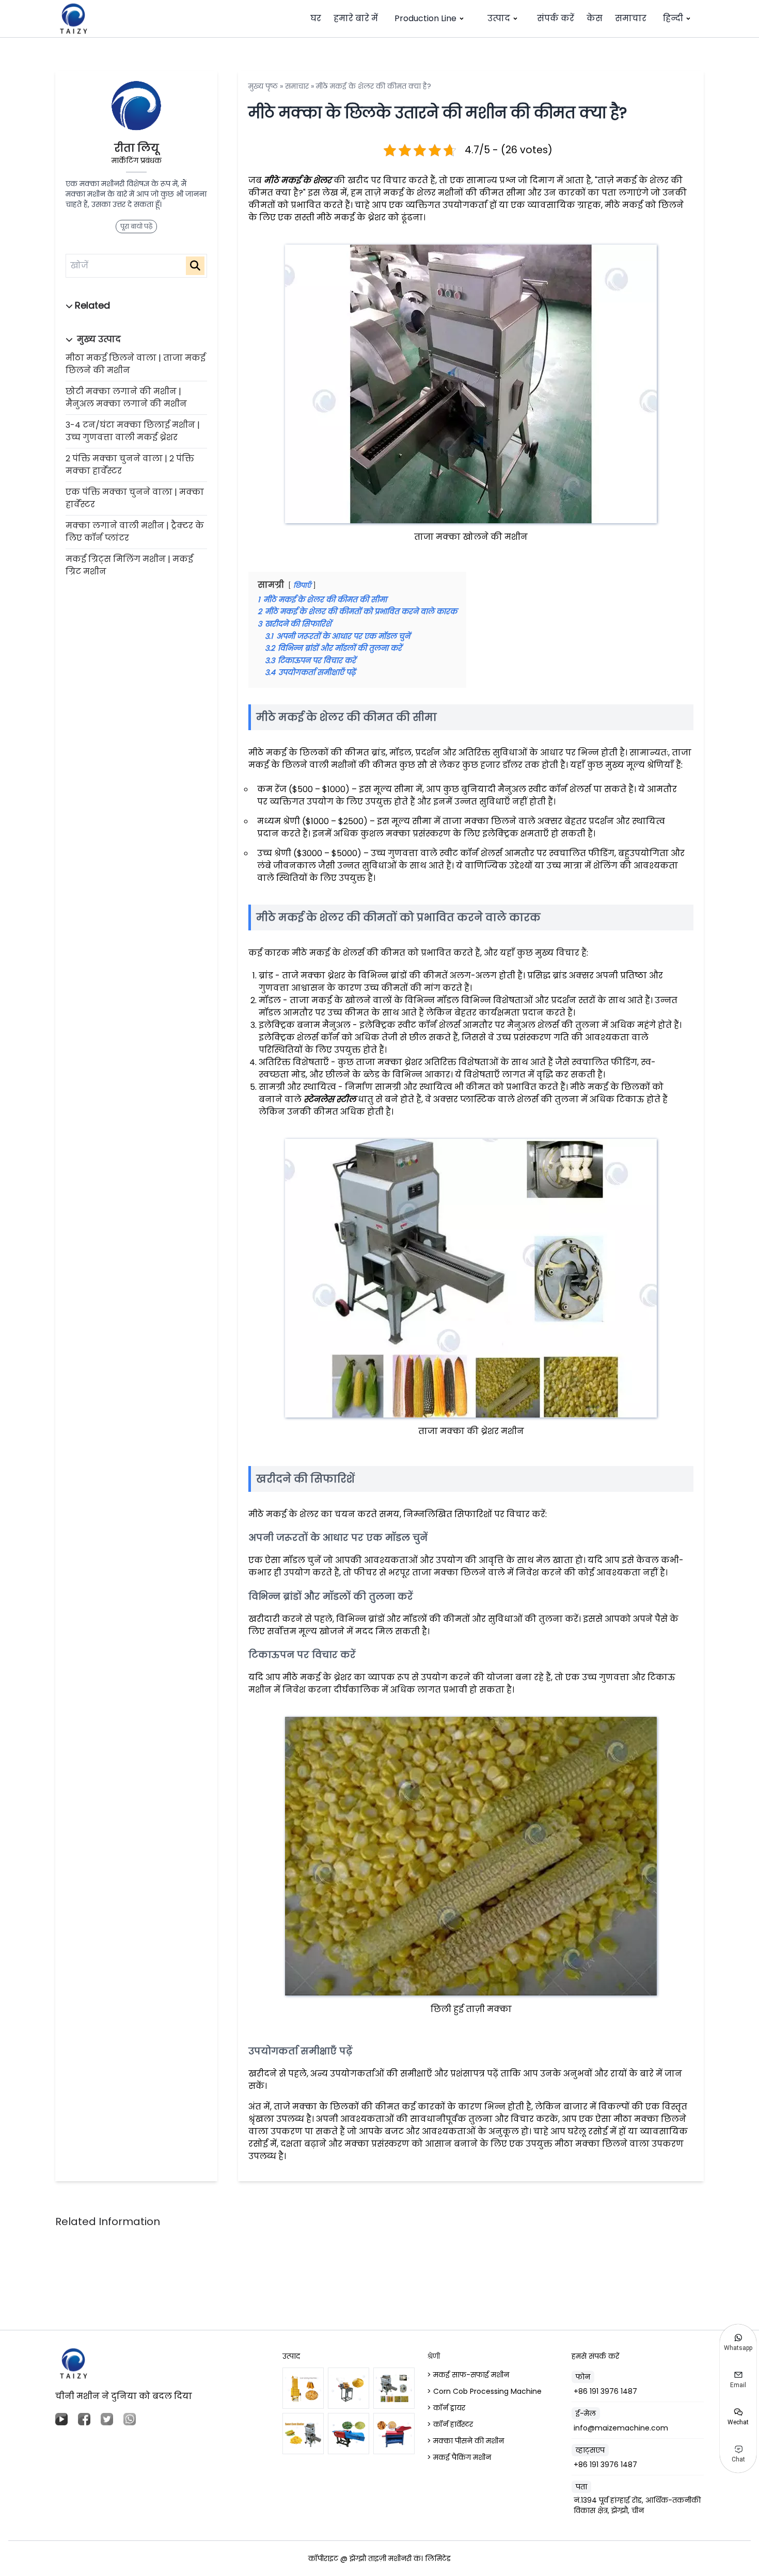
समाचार (631, 18)
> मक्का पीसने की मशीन (465, 2441)
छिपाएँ (302, 585)
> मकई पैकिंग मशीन (459, 2457)
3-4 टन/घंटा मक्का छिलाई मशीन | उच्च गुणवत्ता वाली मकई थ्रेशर (133, 431)
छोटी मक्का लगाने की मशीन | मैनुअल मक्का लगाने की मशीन (126, 398)
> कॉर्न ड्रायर (446, 2408)
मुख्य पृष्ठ (263, 86)
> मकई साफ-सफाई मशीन (468, 2375)
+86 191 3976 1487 (605, 2391)
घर (316, 18)
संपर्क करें (556, 18)
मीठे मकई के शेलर (298, 180)
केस (595, 18)
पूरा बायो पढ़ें (136, 226)
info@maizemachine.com (621, 2428)
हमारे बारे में (356, 18)
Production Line (425, 18)
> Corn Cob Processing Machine (484, 2391)
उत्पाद (499, 18)
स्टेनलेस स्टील (330, 1099)
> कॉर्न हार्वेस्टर (450, 2424)
